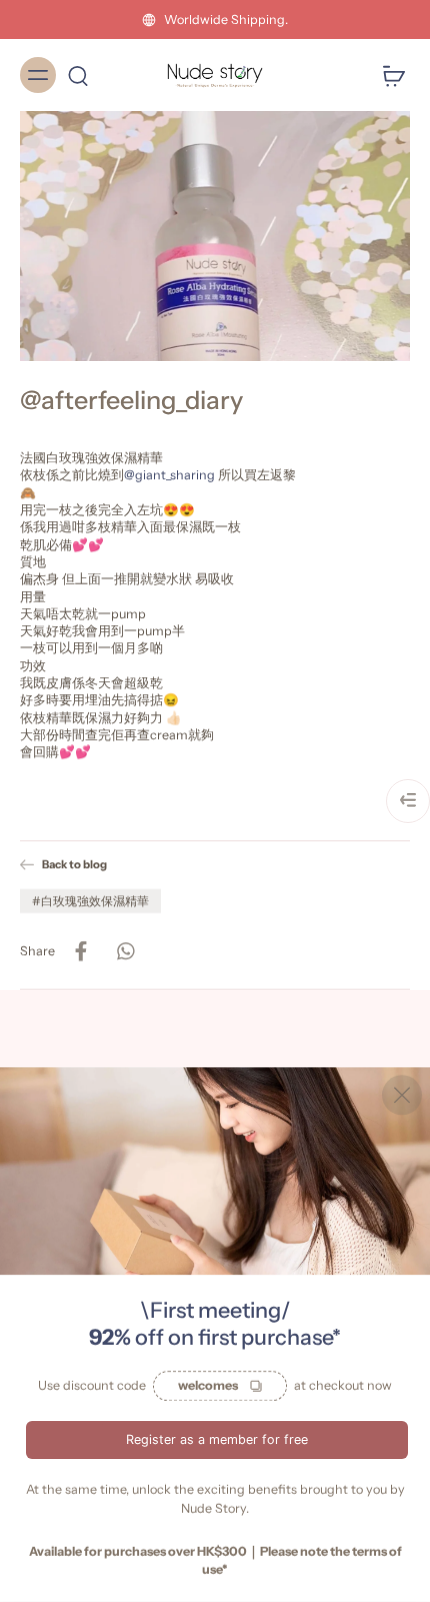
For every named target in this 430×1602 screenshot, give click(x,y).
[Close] (402, 1095)
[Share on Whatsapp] (125, 951)
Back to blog (74, 864)
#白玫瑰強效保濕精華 (90, 900)
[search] (78, 75)
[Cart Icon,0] (388, 75)
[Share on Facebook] (81, 951)
